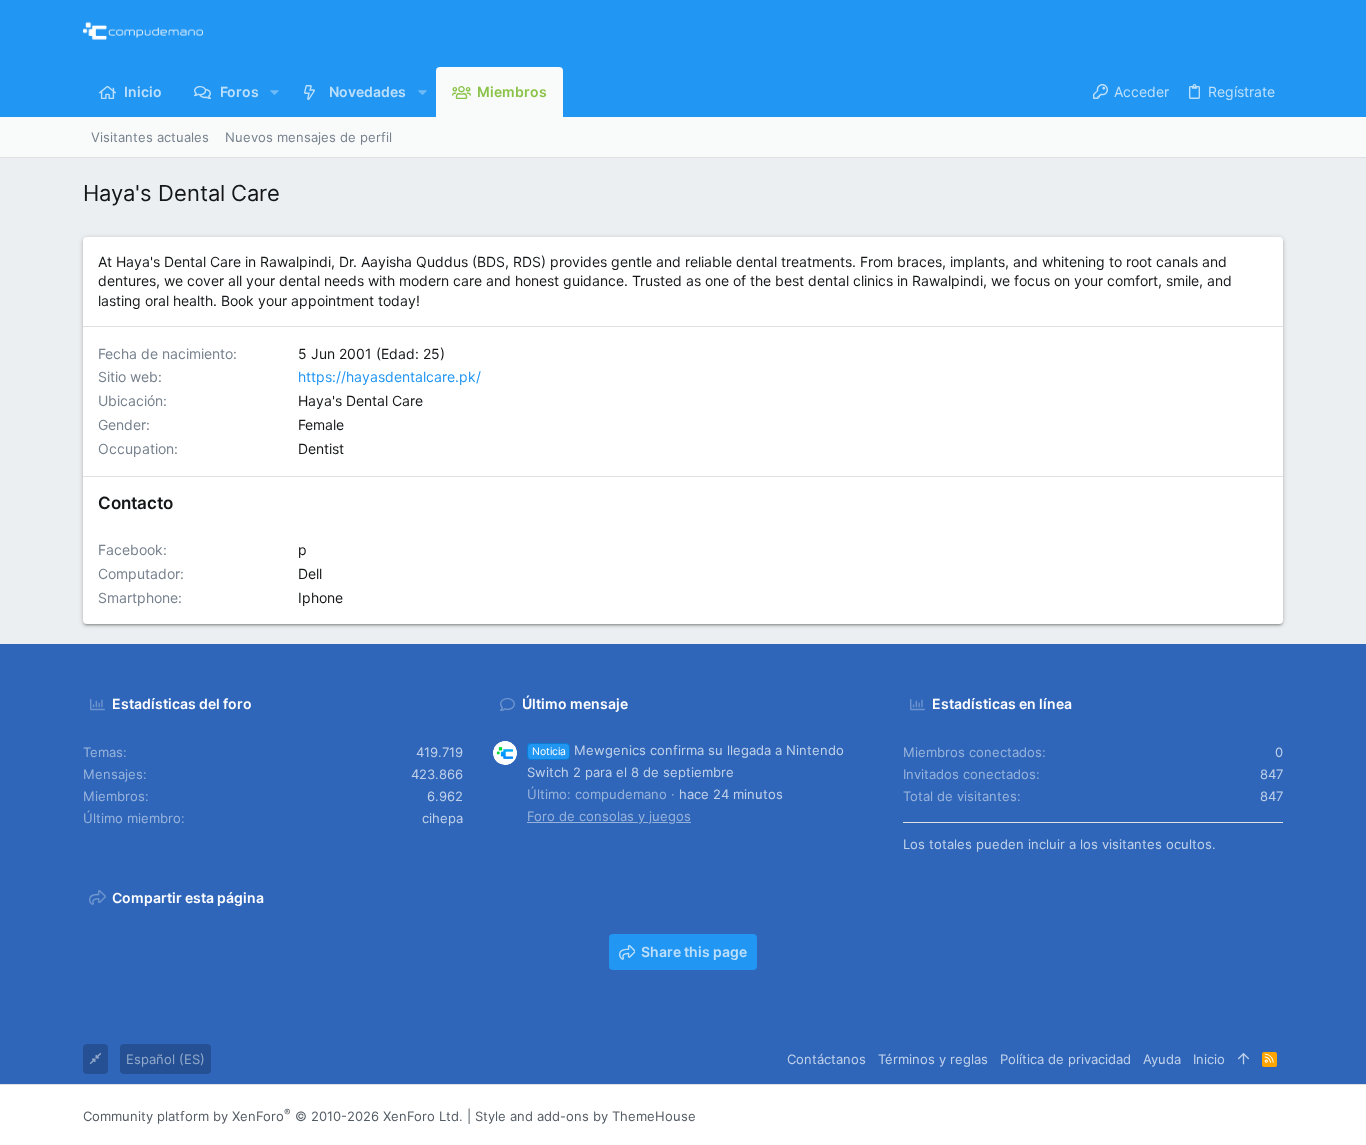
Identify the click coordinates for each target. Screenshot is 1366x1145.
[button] (274, 92)
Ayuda (1162, 1059)
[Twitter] (1244, 1115)
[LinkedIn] (1214, 1115)
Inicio (1209, 1059)
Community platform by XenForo (273, 1116)
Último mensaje (575, 703)
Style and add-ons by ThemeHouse (585, 1116)
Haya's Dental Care (360, 400)
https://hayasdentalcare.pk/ (389, 376)
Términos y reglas (933, 1059)
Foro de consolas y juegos (609, 816)
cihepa (442, 818)
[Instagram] (1184, 1115)
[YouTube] (1274, 1115)
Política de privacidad (1065, 1059)
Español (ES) (165, 1059)
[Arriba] (1243, 1059)
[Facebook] (1154, 1115)
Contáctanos (826, 1059)
